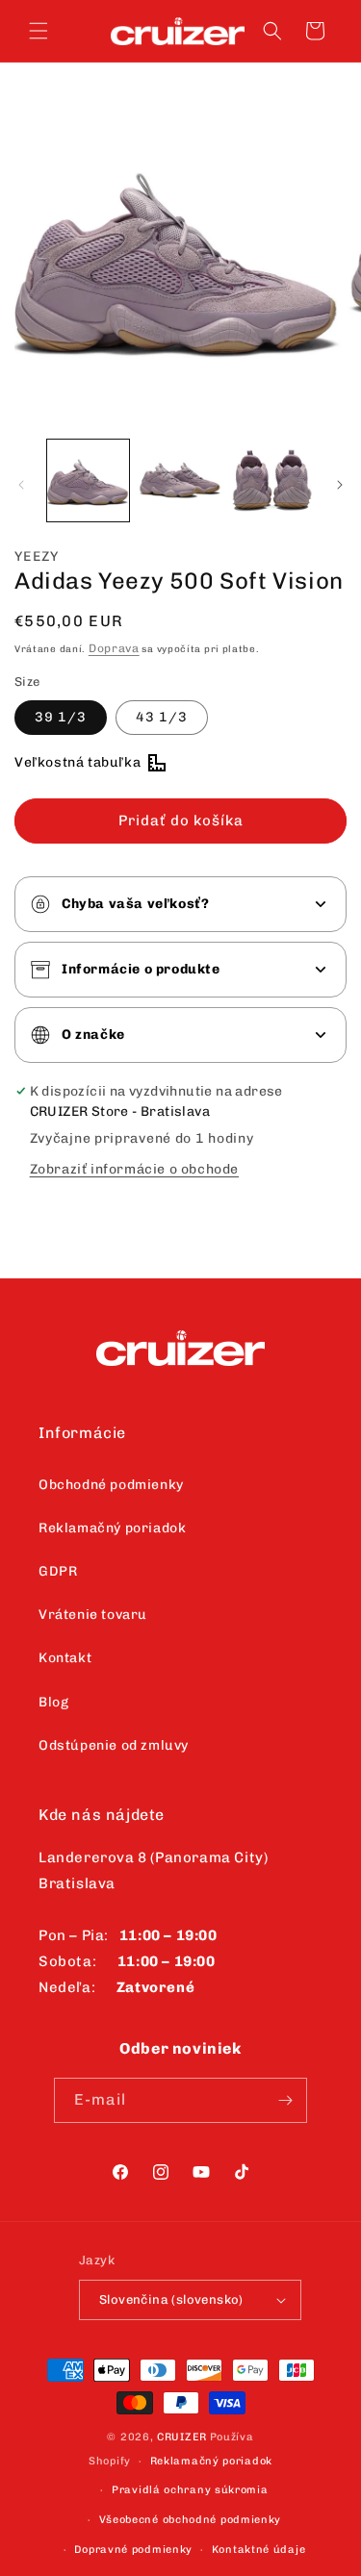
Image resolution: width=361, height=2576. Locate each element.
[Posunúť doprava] (340, 485)
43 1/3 (162, 717)
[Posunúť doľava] (21, 485)
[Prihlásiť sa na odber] (285, 2100)
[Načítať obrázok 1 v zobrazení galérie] (88, 480)
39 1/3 (61, 717)
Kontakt (65, 1658)
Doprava (114, 648)
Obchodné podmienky (111, 1485)
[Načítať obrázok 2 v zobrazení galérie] (180, 480)
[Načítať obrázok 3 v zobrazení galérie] (272, 480)
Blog (53, 1702)
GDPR (58, 1571)
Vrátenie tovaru (93, 1615)
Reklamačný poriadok (112, 1528)
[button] (39, 31)
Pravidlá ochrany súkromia (190, 2490)
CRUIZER (182, 2437)
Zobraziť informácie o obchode (134, 1169)
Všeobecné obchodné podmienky (191, 2520)
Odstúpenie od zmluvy (114, 1745)
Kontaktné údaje (259, 2550)
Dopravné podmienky (133, 2550)
